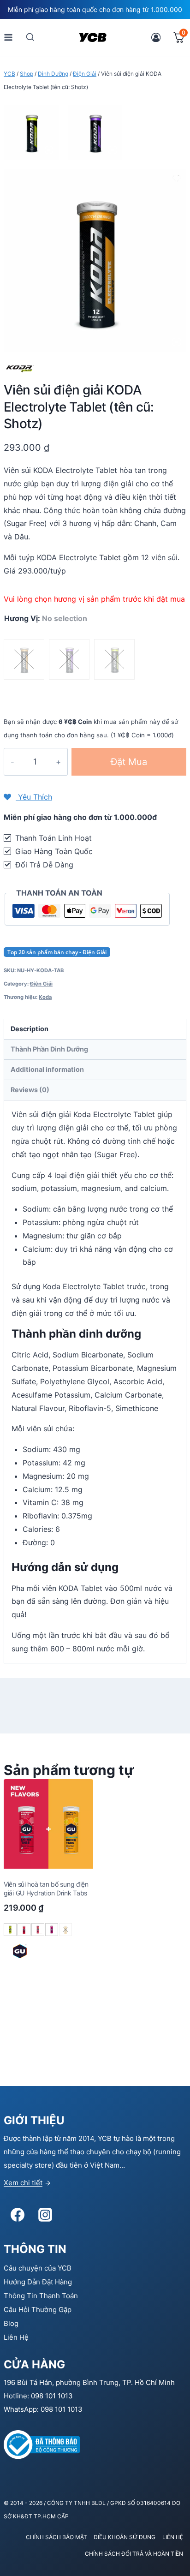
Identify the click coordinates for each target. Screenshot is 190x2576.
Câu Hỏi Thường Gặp (38, 2310)
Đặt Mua (129, 762)
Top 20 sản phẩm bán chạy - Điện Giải (57, 952)
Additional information (47, 1069)
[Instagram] (45, 2215)
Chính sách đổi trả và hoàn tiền (134, 2554)
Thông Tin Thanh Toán (41, 2296)
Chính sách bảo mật (56, 2537)
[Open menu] (9, 37)
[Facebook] (18, 2215)
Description (30, 1029)
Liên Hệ (16, 2337)
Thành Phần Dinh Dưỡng (49, 1049)
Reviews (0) (30, 1090)
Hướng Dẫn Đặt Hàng (38, 2282)
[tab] (95, 1029)
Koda (45, 997)
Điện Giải (41, 984)
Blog (11, 2323)
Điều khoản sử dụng (125, 2537)
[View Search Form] (30, 37)
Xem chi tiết (23, 2183)
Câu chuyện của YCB (38, 2268)
